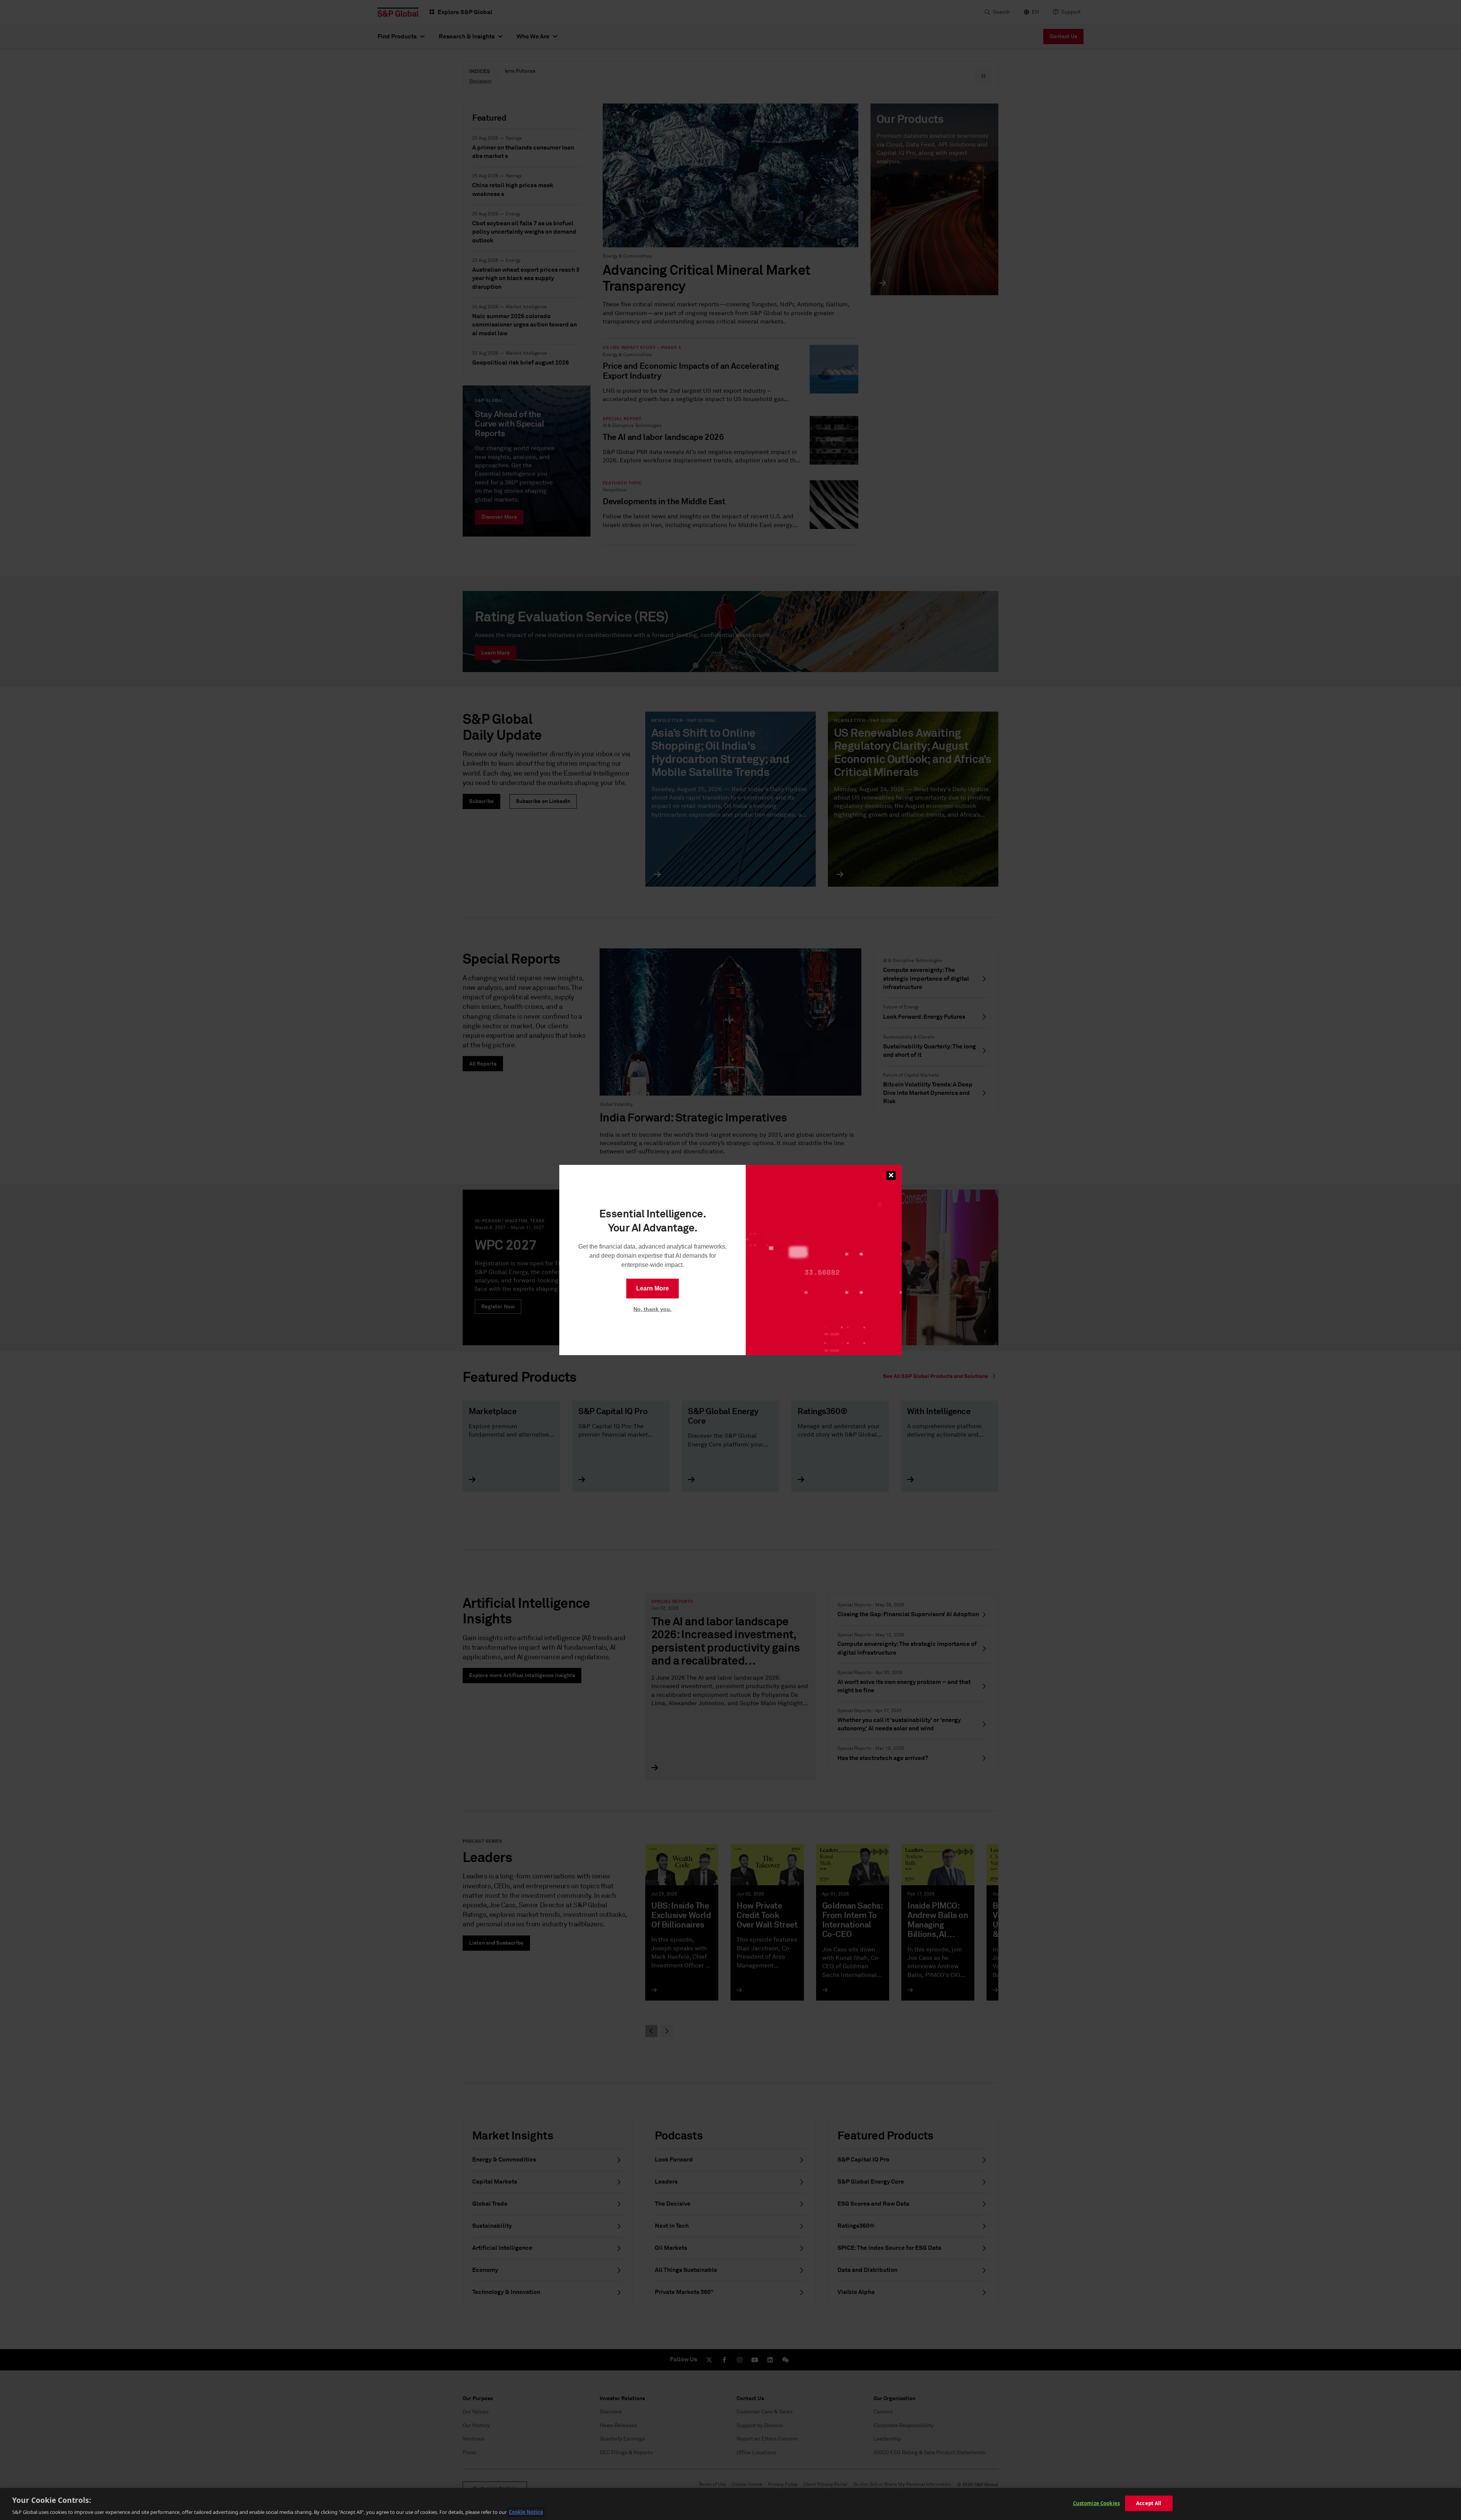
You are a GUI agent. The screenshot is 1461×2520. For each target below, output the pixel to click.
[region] (730, 2504)
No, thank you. (653, 1309)
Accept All (1149, 2503)
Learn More (653, 1288)
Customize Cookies (1096, 2503)
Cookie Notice (526, 2512)
